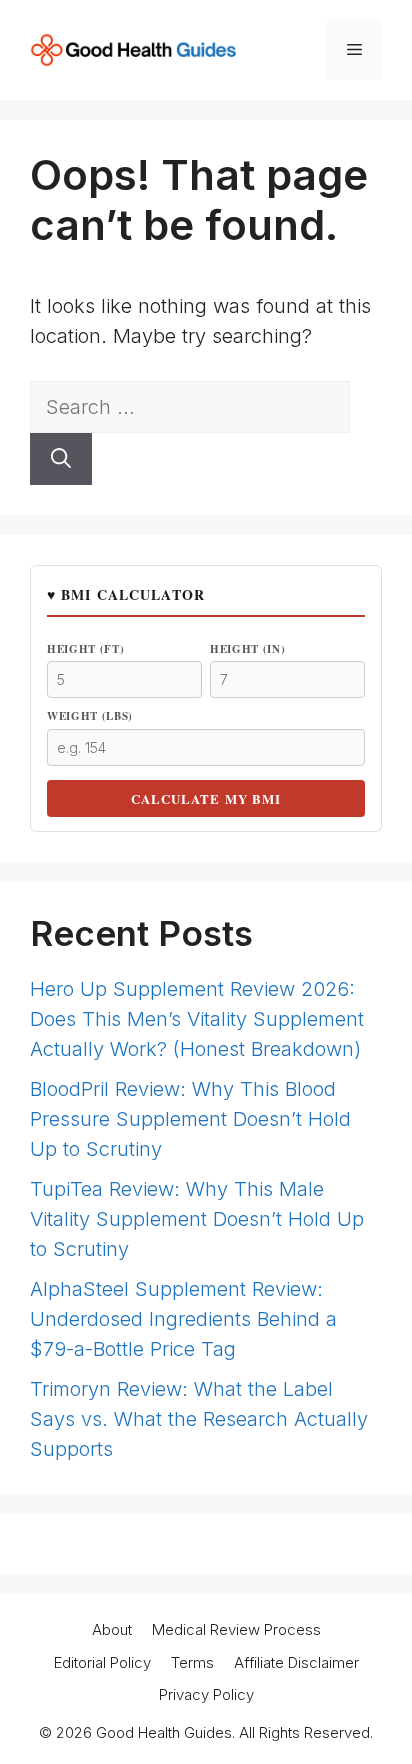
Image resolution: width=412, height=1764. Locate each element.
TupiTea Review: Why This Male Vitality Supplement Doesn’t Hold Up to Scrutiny (197, 1219)
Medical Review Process (236, 1629)
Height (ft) (85, 649)
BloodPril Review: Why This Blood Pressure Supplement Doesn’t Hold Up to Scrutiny (190, 1119)
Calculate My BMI (206, 798)
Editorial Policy (102, 1662)
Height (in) (247, 649)
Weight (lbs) (90, 716)
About (112, 1629)
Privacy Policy (206, 1694)
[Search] (61, 459)
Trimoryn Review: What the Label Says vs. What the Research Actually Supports (199, 1419)
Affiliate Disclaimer (296, 1662)
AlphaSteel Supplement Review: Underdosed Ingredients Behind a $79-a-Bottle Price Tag (183, 1319)
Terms (192, 1662)
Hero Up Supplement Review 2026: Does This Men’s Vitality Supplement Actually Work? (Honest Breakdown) (197, 1019)
